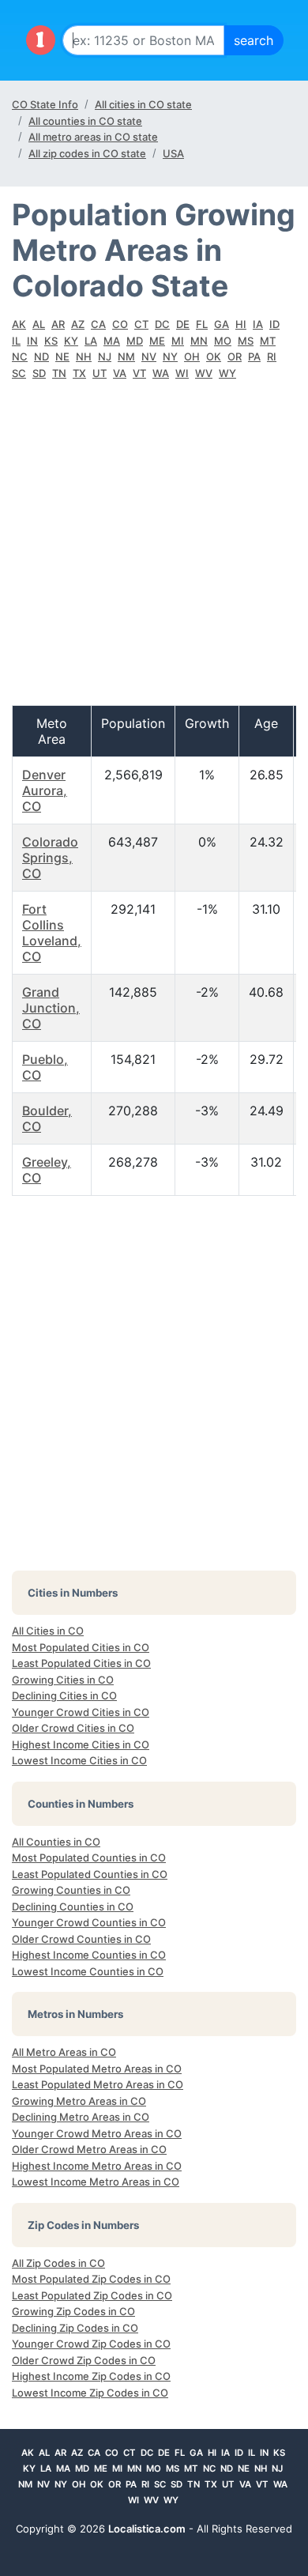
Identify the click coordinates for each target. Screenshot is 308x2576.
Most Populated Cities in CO (81, 1647)
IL (16, 341)
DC (162, 324)
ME (157, 341)
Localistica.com (147, 2529)
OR (235, 356)
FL (202, 324)
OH (192, 356)
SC (19, 373)
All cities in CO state (143, 104)
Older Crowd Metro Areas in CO (89, 2149)
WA (161, 373)
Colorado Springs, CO (50, 858)
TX (79, 373)
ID (274, 324)
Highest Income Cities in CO (81, 1744)
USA (173, 153)
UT (100, 373)
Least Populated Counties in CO (90, 1874)
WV (204, 373)
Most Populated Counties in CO (89, 1858)
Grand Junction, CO (51, 1008)
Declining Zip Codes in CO (75, 2328)
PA (254, 356)
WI (182, 373)
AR (58, 324)
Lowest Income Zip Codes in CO (90, 2393)
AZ (78, 324)
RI (272, 356)
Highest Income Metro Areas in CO (97, 2166)
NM (126, 356)
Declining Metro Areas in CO (81, 2117)
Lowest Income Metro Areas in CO (96, 2182)
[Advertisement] (154, 551)
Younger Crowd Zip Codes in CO (91, 2344)
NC (20, 356)
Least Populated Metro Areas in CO (98, 2084)
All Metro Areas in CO (64, 2052)
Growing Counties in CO (71, 1890)
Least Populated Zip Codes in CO (92, 2295)
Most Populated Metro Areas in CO (97, 2069)
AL (39, 324)
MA (112, 341)
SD (39, 373)
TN (59, 373)
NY (170, 356)
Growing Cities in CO (63, 1680)
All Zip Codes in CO (58, 2263)
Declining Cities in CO (64, 1695)
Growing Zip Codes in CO (73, 2311)
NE (62, 356)
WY (227, 373)
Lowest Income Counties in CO (88, 1971)
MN (199, 341)
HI (241, 324)
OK (214, 356)
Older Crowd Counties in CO (81, 1939)
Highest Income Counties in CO (89, 1955)
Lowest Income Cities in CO (79, 1760)
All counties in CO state (85, 121)
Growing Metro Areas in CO (79, 2101)
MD (135, 341)
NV (149, 356)
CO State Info (45, 104)
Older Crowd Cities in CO (73, 1728)
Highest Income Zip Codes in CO (91, 2376)
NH (84, 356)
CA (98, 324)
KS (51, 341)
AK (19, 324)
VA (120, 373)
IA (258, 324)
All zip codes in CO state (87, 153)
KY (71, 341)
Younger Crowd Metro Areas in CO (97, 2133)
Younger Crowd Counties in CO (89, 1922)
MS (246, 341)
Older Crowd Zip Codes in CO (84, 2360)
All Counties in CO (56, 1842)
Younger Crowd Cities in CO (81, 1712)
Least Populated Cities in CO (81, 1663)
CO (120, 324)
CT (141, 324)
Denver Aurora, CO (45, 790)
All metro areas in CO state (93, 137)
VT (139, 373)
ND (41, 356)
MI (178, 341)
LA (91, 341)
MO (223, 341)
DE (183, 324)
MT (268, 341)
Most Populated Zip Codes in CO (91, 2279)
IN (32, 341)
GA (222, 324)
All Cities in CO (48, 1631)
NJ (105, 356)
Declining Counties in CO (73, 1907)
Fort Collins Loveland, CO (52, 933)
